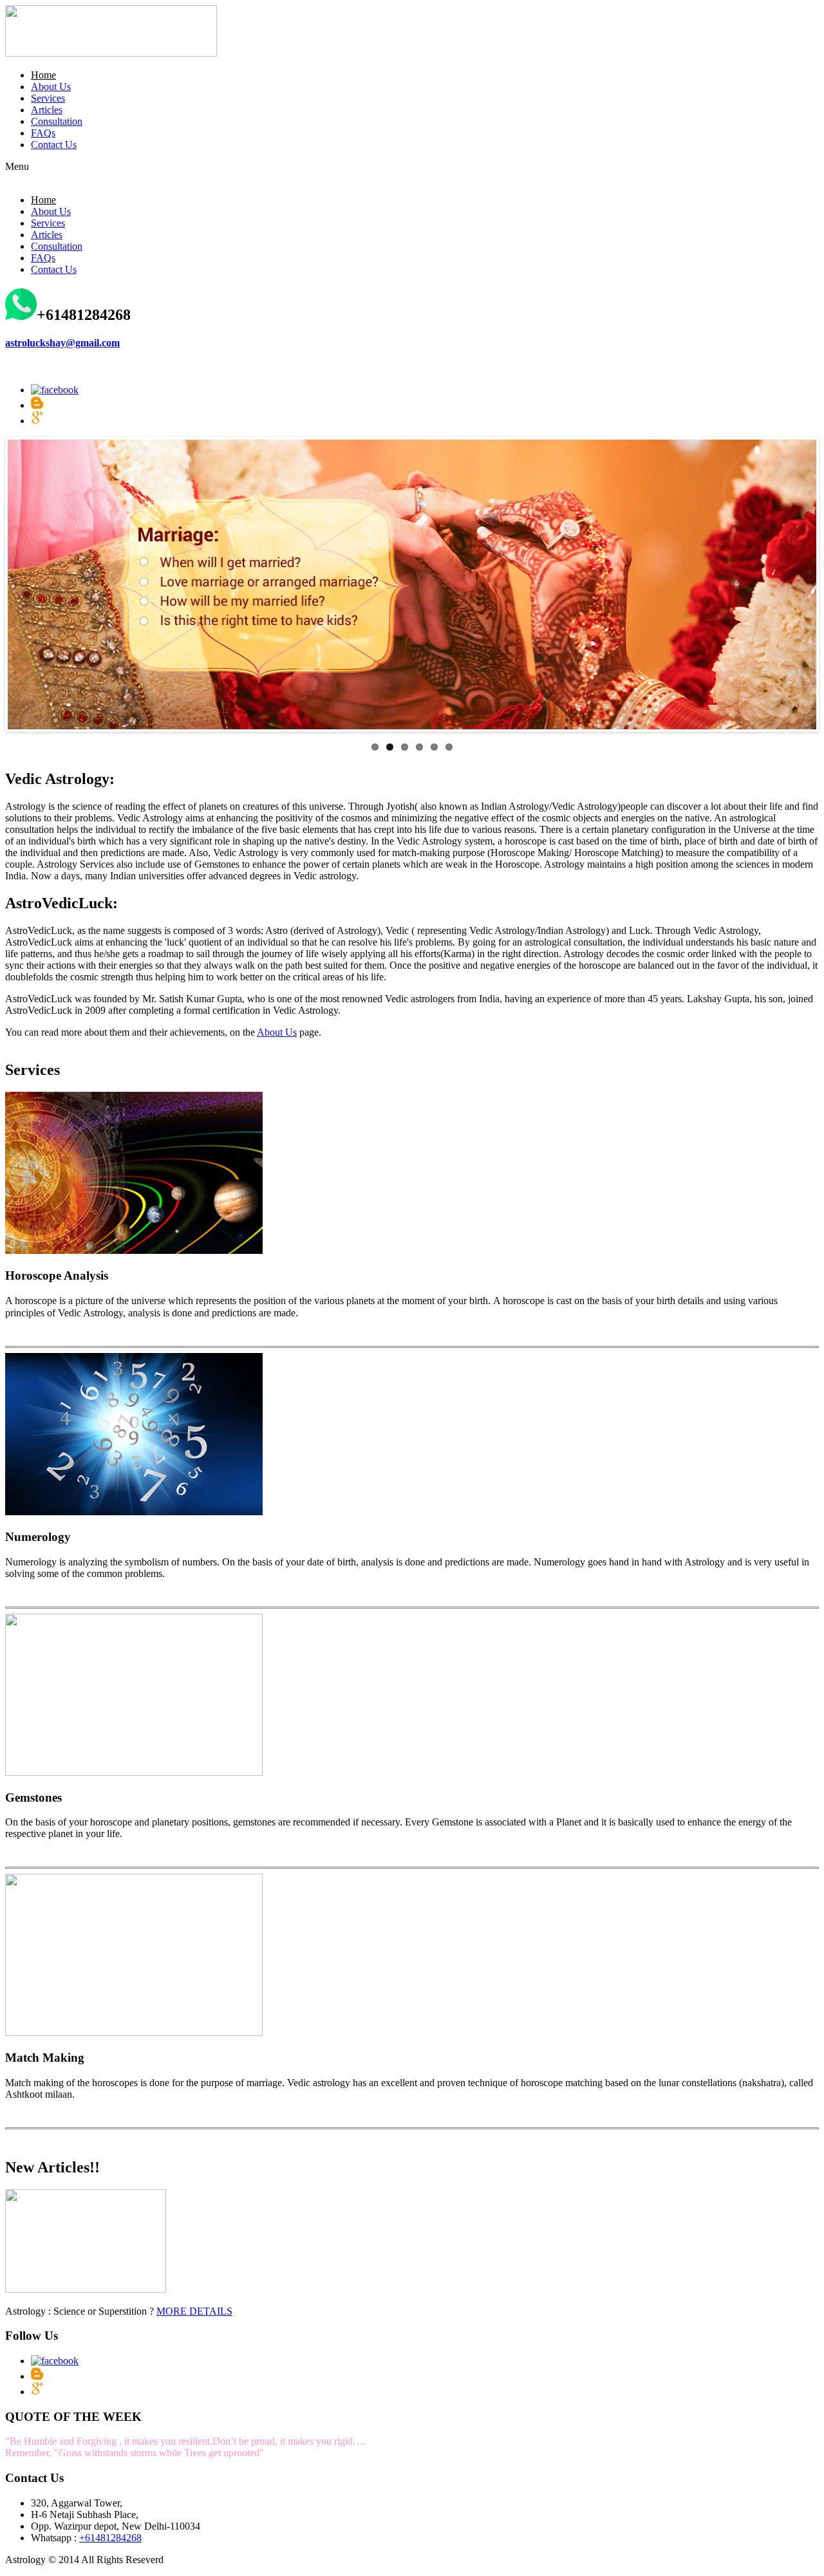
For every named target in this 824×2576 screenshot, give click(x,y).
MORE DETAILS (194, 2311)
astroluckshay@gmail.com (62, 343)
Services (48, 98)
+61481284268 (110, 2538)
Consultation (57, 121)
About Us (51, 87)
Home (43, 75)
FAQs (43, 133)
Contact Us (54, 145)
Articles (47, 110)
